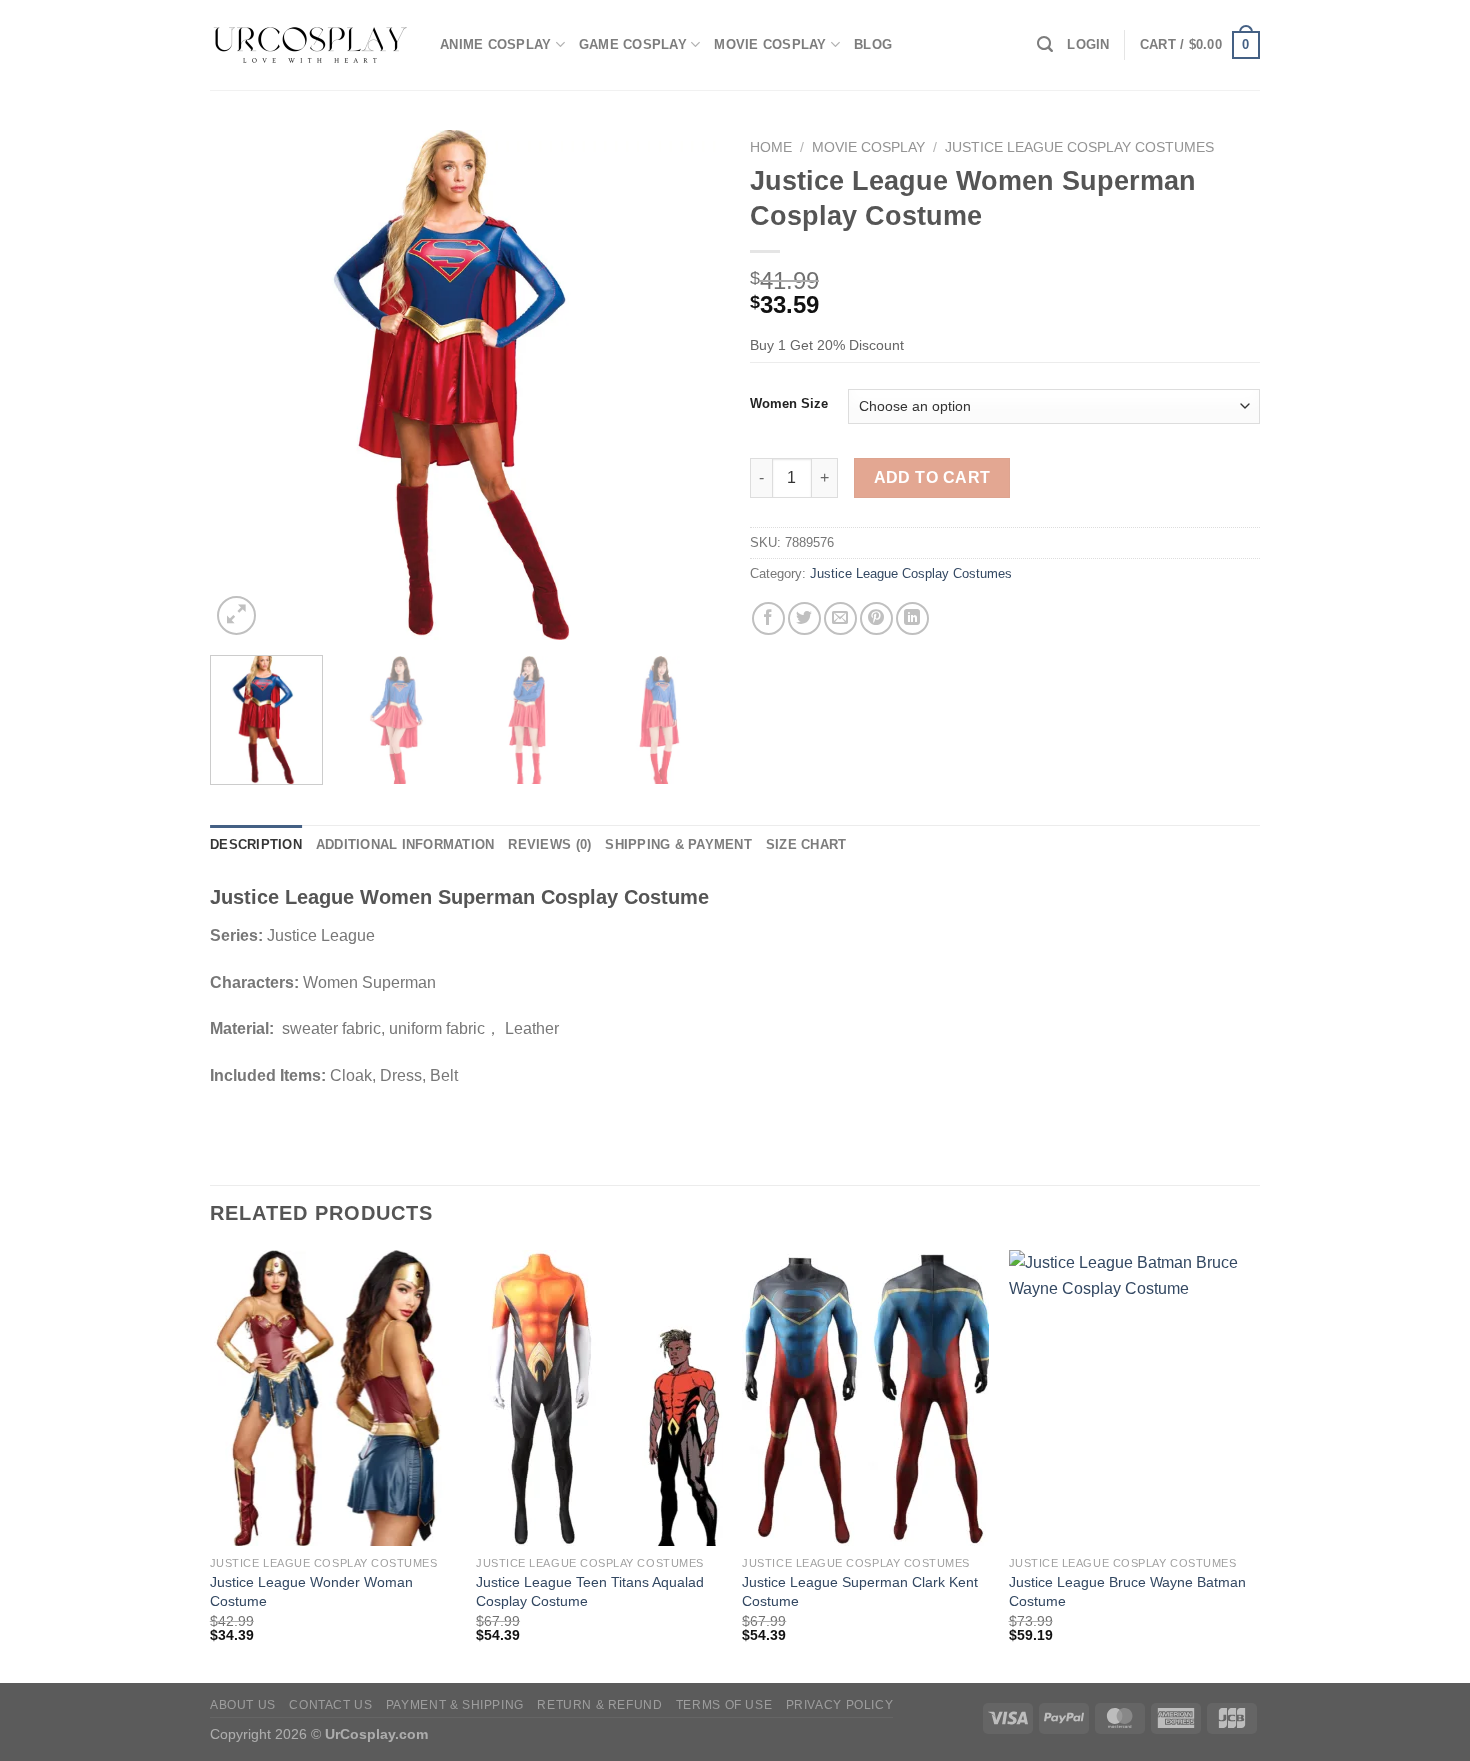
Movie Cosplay (770, 44)
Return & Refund (599, 1705)
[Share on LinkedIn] (912, 618)
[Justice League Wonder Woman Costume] (333, 1398)
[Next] (685, 385)
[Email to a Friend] (840, 618)
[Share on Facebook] (768, 618)
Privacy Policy (840, 1705)
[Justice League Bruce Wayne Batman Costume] (1132, 1398)
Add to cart (932, 477)
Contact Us (330, 1705)
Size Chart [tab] (806, 844)
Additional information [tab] (405, 844)
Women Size (789, 404)
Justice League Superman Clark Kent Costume (860, 1591)
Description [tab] (256, 844)
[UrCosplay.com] (310, 45)
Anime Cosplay (495, 44)
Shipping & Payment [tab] (678, 844)
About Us (243, 1705)
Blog (873, 44)
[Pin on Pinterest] (876, 618)
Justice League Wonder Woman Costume (311, 1591)
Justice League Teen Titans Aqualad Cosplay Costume (590, 1591)
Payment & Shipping (455, 1705)
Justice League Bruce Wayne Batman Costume (1127, 1591)
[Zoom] (236, 615)
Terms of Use (724, 1705)
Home (771, 147)
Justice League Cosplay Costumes (1079, 147)
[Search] (1045, 44)
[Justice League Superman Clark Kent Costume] (865, 1398)
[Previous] (245, 385)
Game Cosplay (633, 44)
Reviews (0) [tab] (549, 844)
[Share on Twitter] (804, 618)
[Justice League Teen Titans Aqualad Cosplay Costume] (599, 1398)
